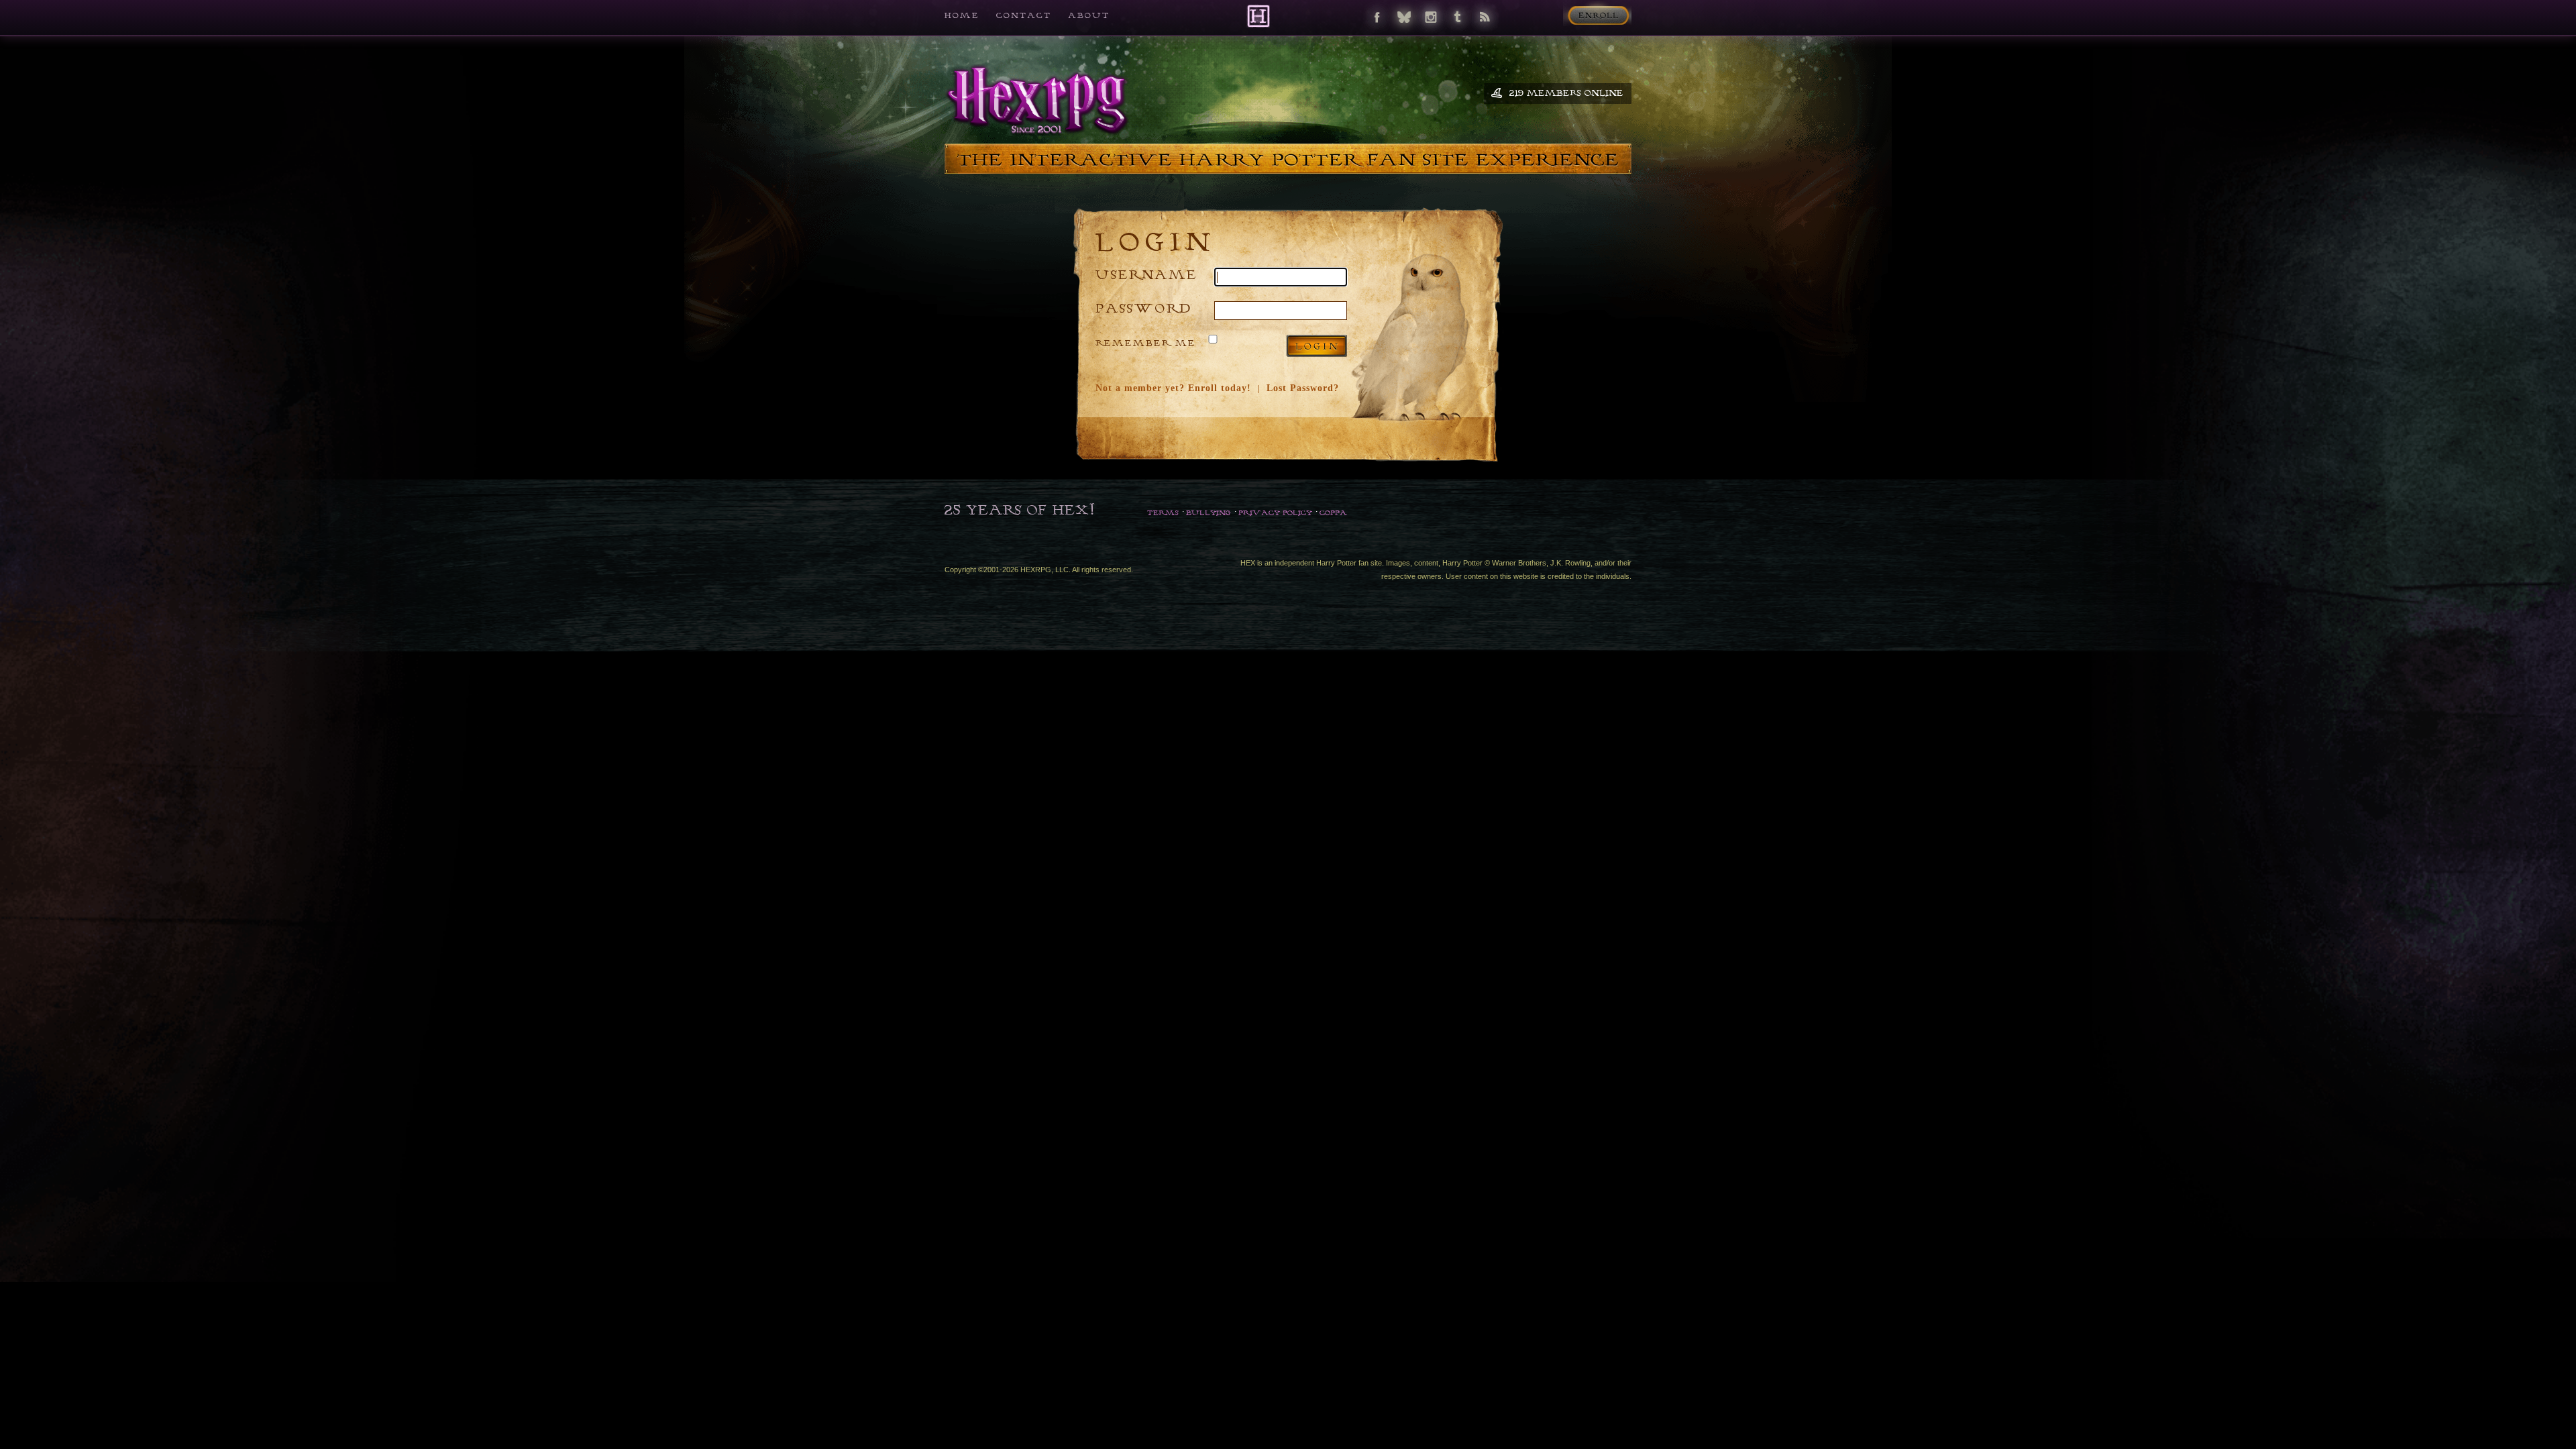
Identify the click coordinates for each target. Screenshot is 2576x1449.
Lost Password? (1303, 388)
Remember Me (1146, 343)
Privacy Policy (1275, 513)
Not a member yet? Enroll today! (1173, 388)
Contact (1024, 15)
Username (1146, 274)
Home (962, 15)
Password (1144, 308)
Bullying (1209, 513)
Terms (1163, 513)
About (1089, 15)
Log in (1317, 346)
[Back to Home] (1258, 16)
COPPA (1333, 513)
